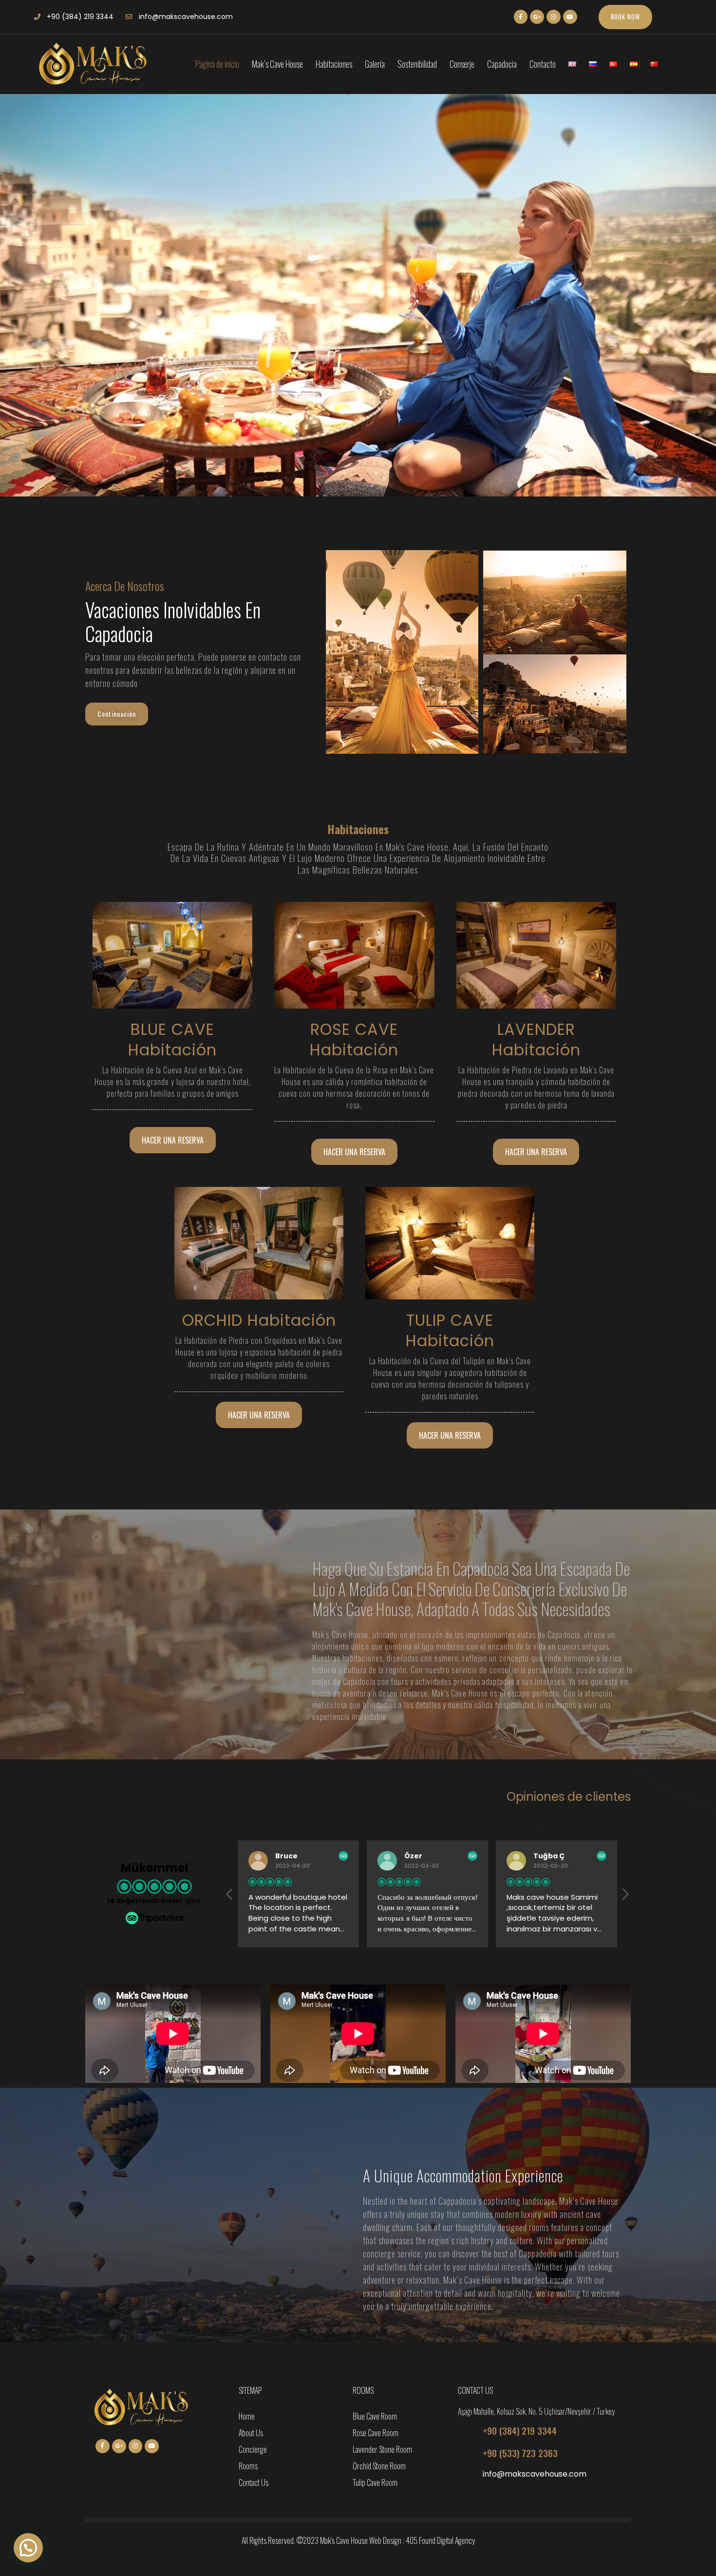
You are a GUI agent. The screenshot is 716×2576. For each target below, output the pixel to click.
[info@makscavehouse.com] (467, 2476)
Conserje (462, 64)
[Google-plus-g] (537, 17)
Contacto (543, 64)
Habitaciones (334, 64)
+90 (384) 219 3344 (520, 2430)
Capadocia (502, 64)
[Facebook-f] (521, 17)
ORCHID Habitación (259, 1320)
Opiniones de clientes (569, 1797)
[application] (173, 2034)
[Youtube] (570, 17)
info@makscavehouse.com (535, 2474)
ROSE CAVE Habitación (354, 1040)
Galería (375, 64)
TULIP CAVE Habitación (450, 1330)
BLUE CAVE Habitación (172, 1040)
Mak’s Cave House (277, 64)
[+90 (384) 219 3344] (467, 2431)
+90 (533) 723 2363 (520, 2453)
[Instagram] (554, 17)
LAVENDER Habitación (536, 1040)
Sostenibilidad (417, 64)
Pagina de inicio (217, 64)
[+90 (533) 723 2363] (467, 2453)
